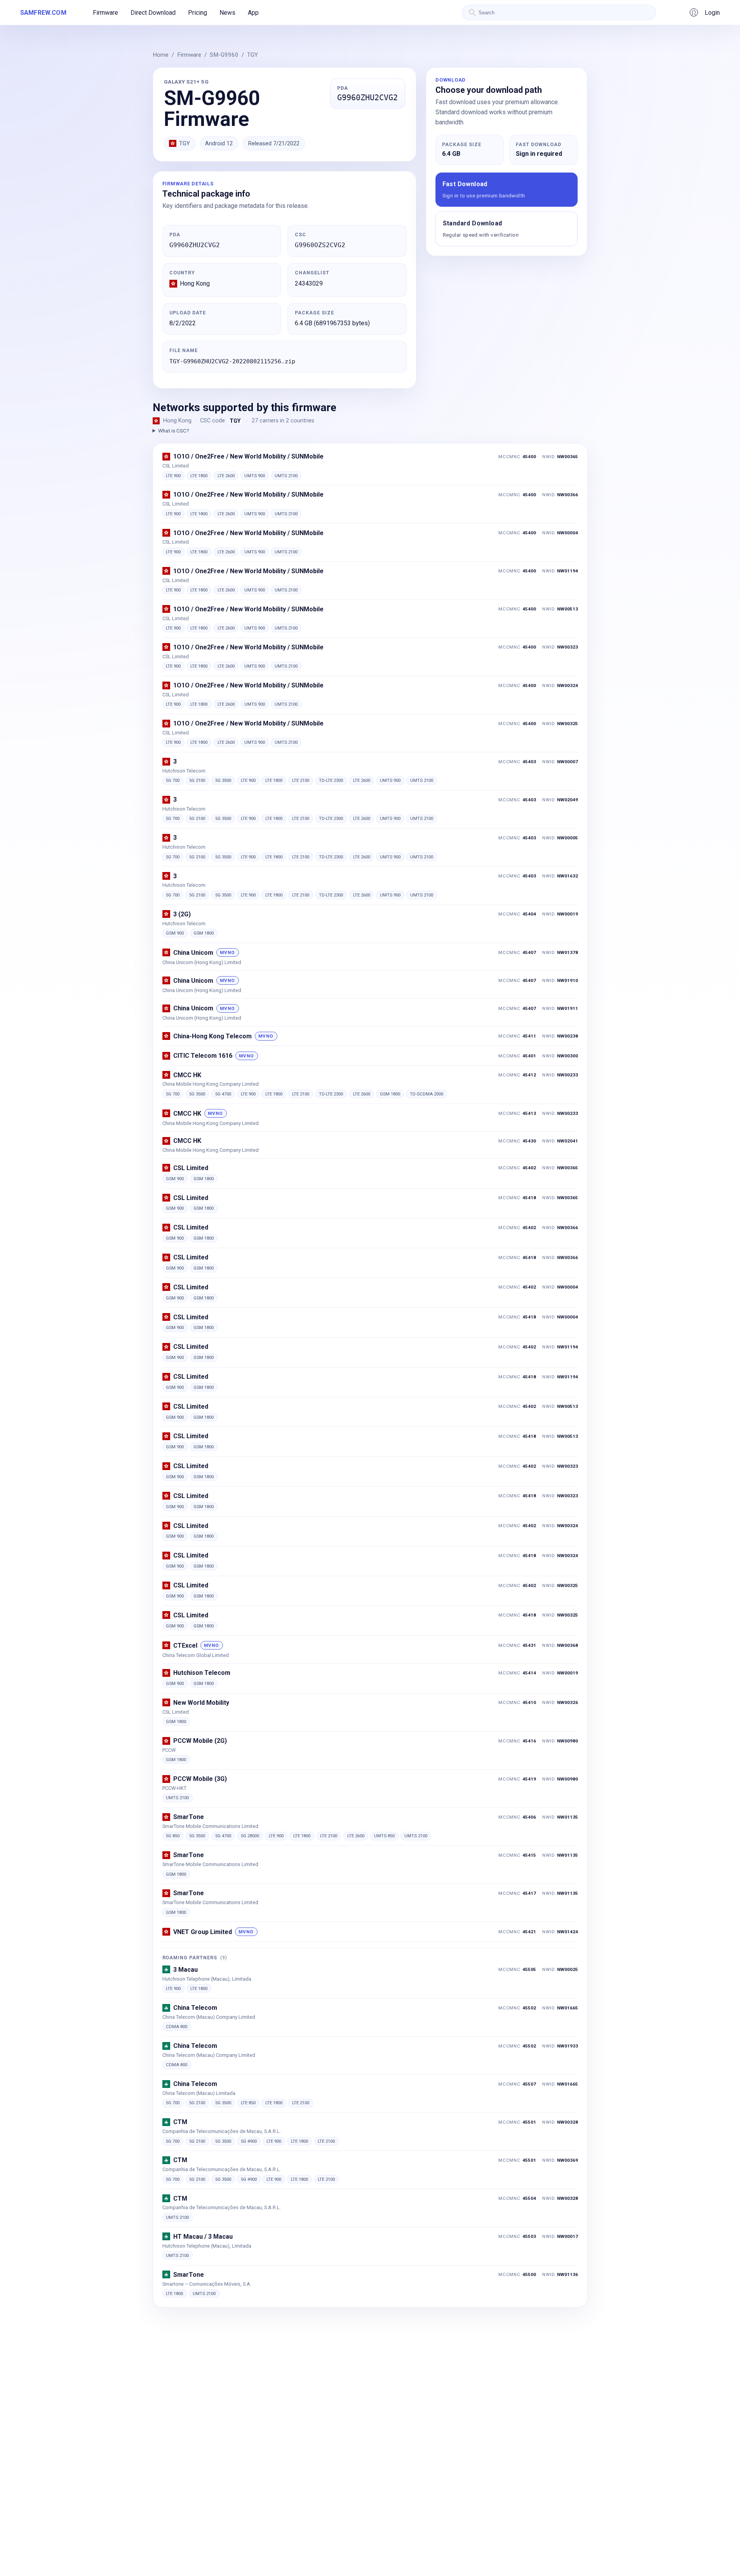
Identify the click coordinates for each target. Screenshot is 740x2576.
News (227, 13)
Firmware (105, 13)
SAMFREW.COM (43, 13)
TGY (252, 55)
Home (161, 55)
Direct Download (153, 13)
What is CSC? (174, 431)
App (253, 13)
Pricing (198, 13)
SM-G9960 (224, 55)
